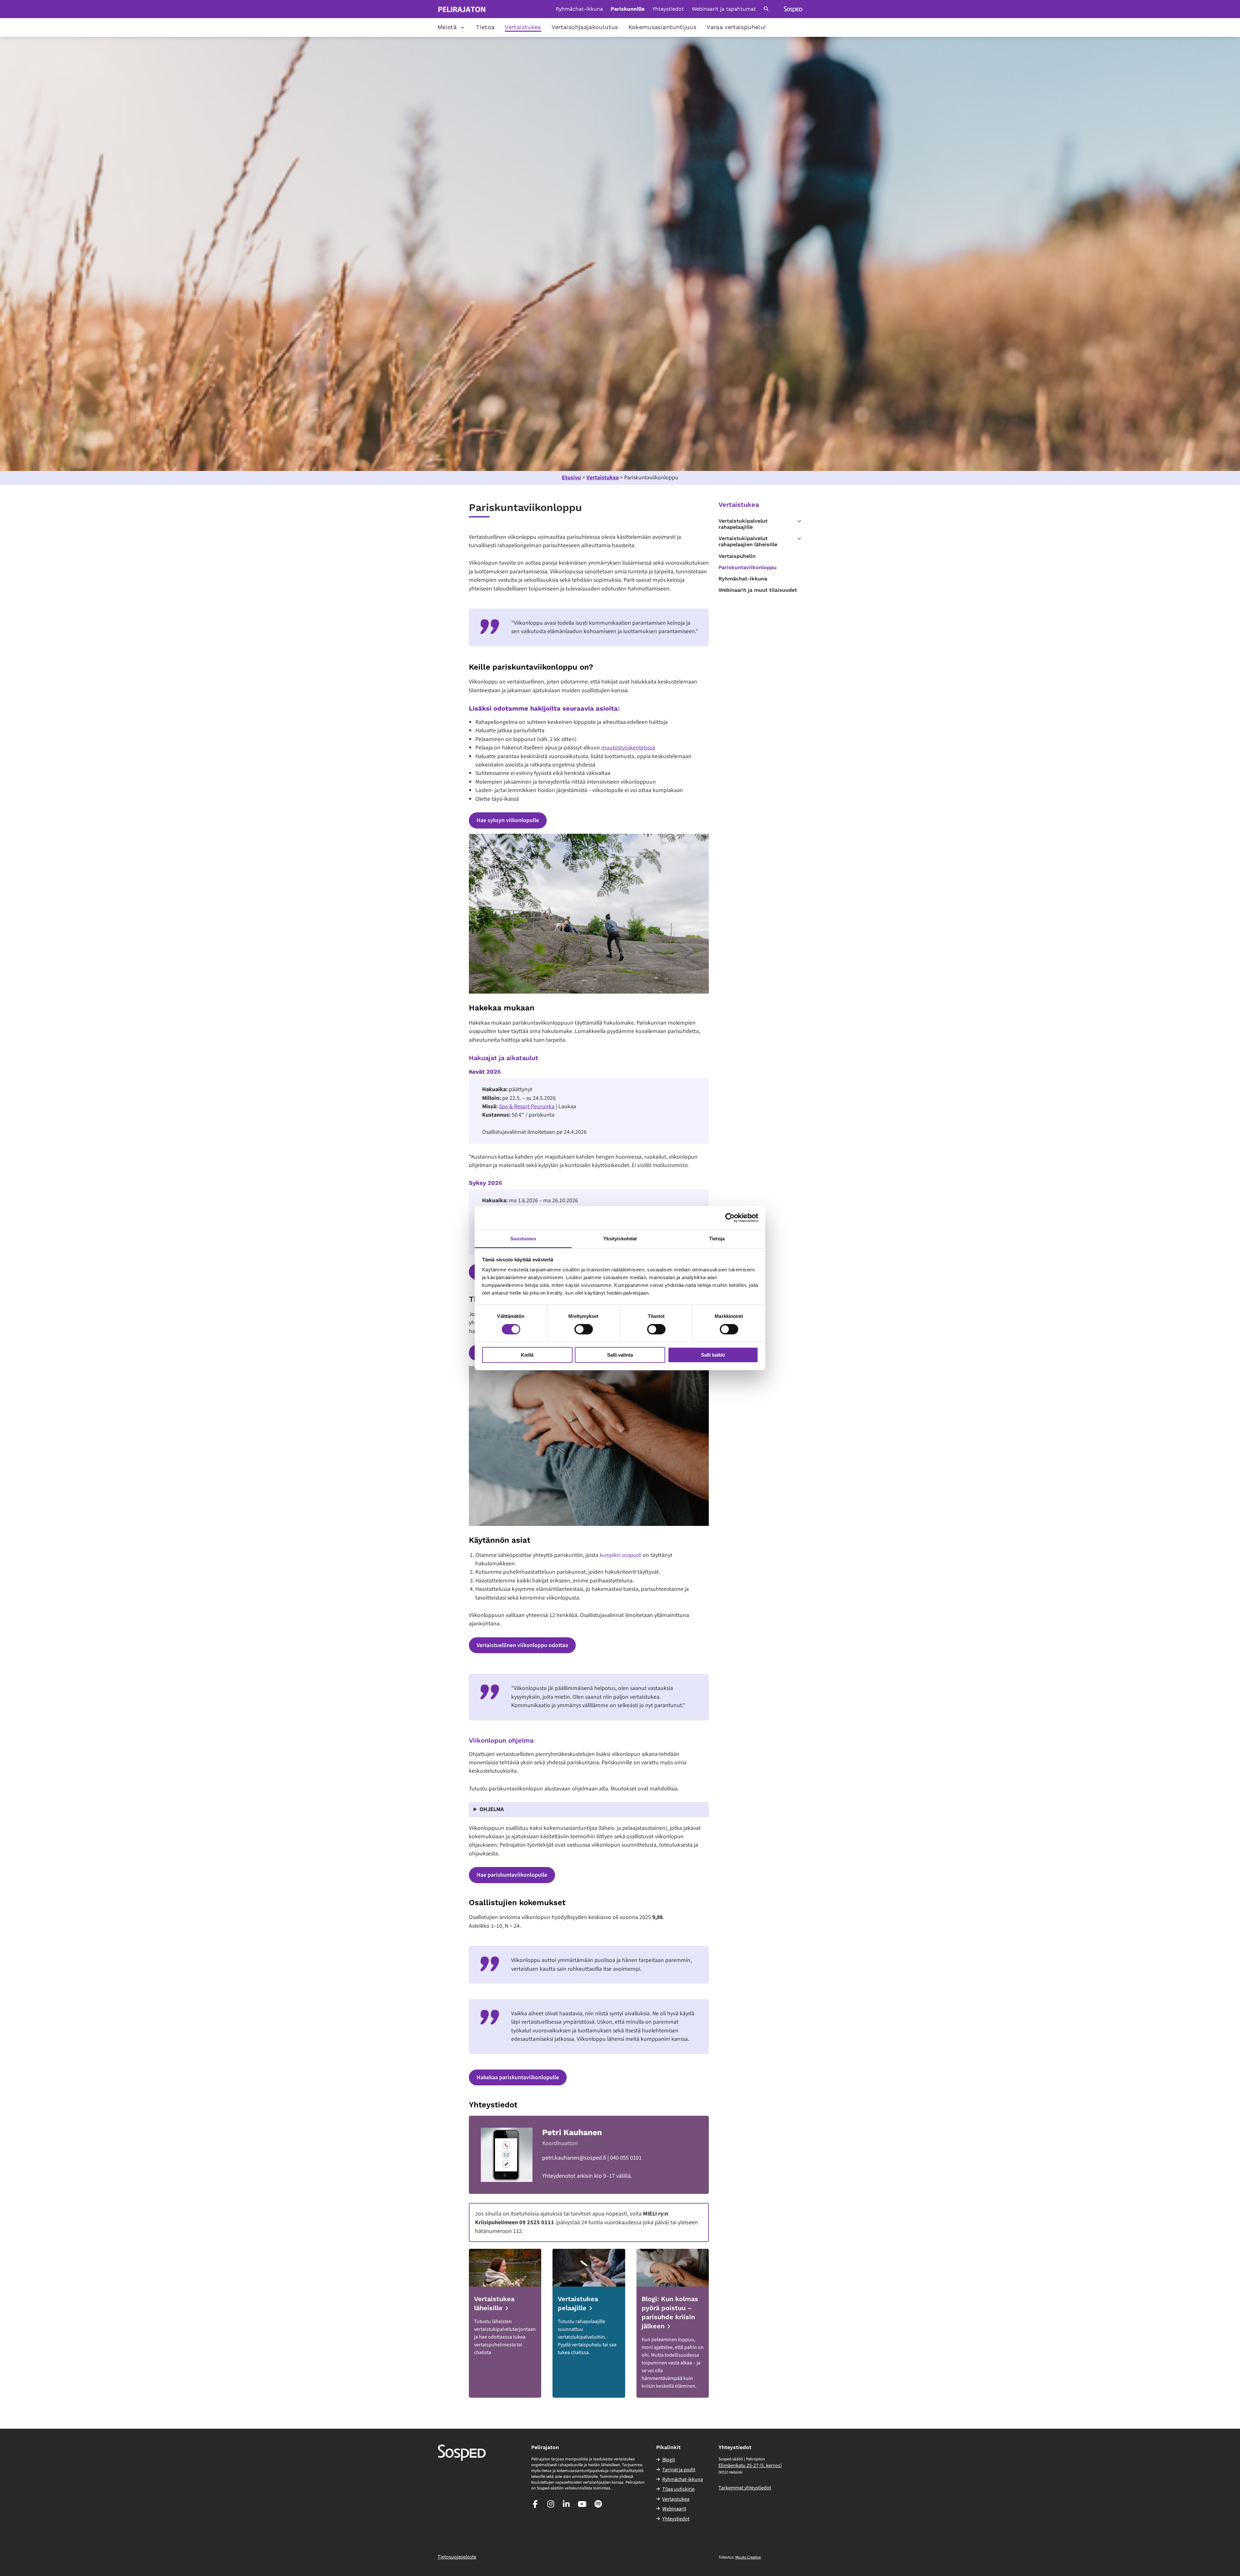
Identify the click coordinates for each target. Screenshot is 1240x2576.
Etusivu (571, 478)
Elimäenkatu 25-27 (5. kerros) (750, 2466)
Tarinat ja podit (679, 2470)
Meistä (447, 27)
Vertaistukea (523, 27)
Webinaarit (674, 2509)
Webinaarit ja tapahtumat (724, 9)
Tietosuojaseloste (457, 2557)
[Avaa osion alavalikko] (799, 521)
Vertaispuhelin (737, 556)
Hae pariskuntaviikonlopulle (512, 1875)
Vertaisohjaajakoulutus (585, 27)
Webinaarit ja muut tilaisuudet (758, 590)
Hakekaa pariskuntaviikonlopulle (518, 2077)
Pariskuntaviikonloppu (748, 567)
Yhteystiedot (668, 9)
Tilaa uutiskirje (678, 2489)
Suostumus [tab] (523, 1239)
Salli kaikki (713, 1355)
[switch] (584, 1329)
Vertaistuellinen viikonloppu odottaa (522, 1645)
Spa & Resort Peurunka (527, 1106)
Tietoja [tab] (717, 1239)
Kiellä (527, 1355)
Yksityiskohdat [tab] (620, 1239)
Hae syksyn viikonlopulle (508, 820)
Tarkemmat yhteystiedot (745, 2488)
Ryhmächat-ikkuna (579, 9)
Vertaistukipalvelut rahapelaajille (743, 524)
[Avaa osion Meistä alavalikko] (462, 27)
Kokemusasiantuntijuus (662, 27)
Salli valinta (620, 1355)
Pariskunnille (628, 9)
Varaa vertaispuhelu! (736, 27)
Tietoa (485, 27)
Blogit (669, 2460)
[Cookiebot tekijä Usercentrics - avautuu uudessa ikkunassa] (730, 1218)
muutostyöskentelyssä (628, 748)
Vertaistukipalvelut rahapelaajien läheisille (748, 541)
